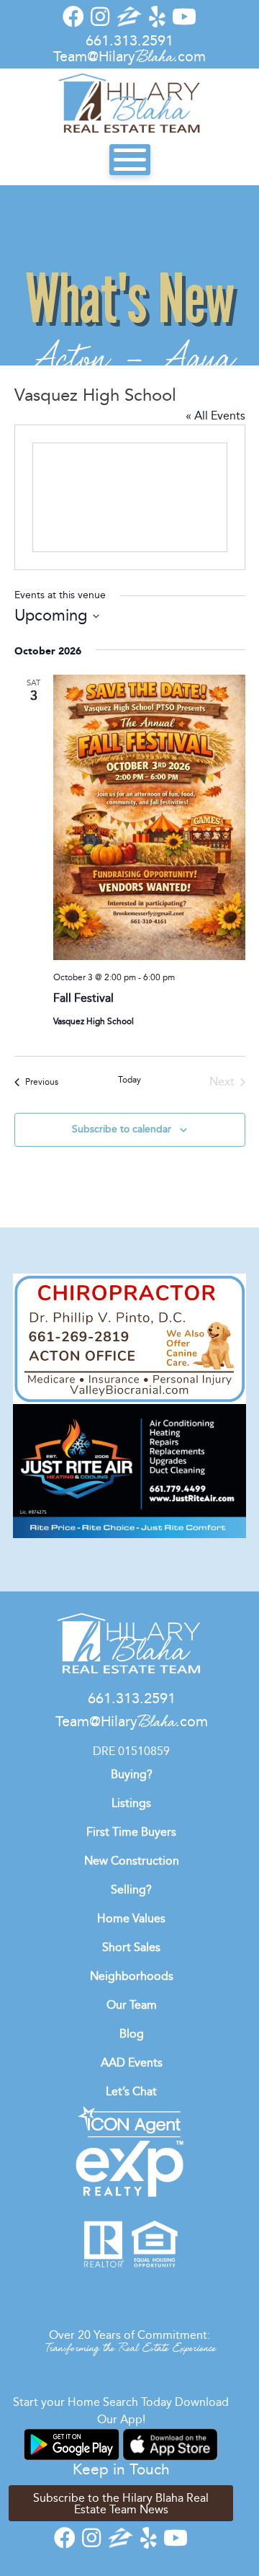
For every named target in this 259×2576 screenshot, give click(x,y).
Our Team (132, 2005)
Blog (132, 2034)
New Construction (132, 1861)
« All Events (215, 416)
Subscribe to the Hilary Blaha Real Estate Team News (121, 2504)
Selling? (131, 1889)
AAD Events (132, 2062)
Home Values (131, 1918)
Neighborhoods (132, 1976)
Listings (131, 1803)
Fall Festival (83, 998)
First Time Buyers (131, 1832)
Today (129, 1080)
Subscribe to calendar (122, 1129)
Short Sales (131, 1947)
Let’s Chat (131, 2091)
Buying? (132, 1774)
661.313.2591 (129, 40)
